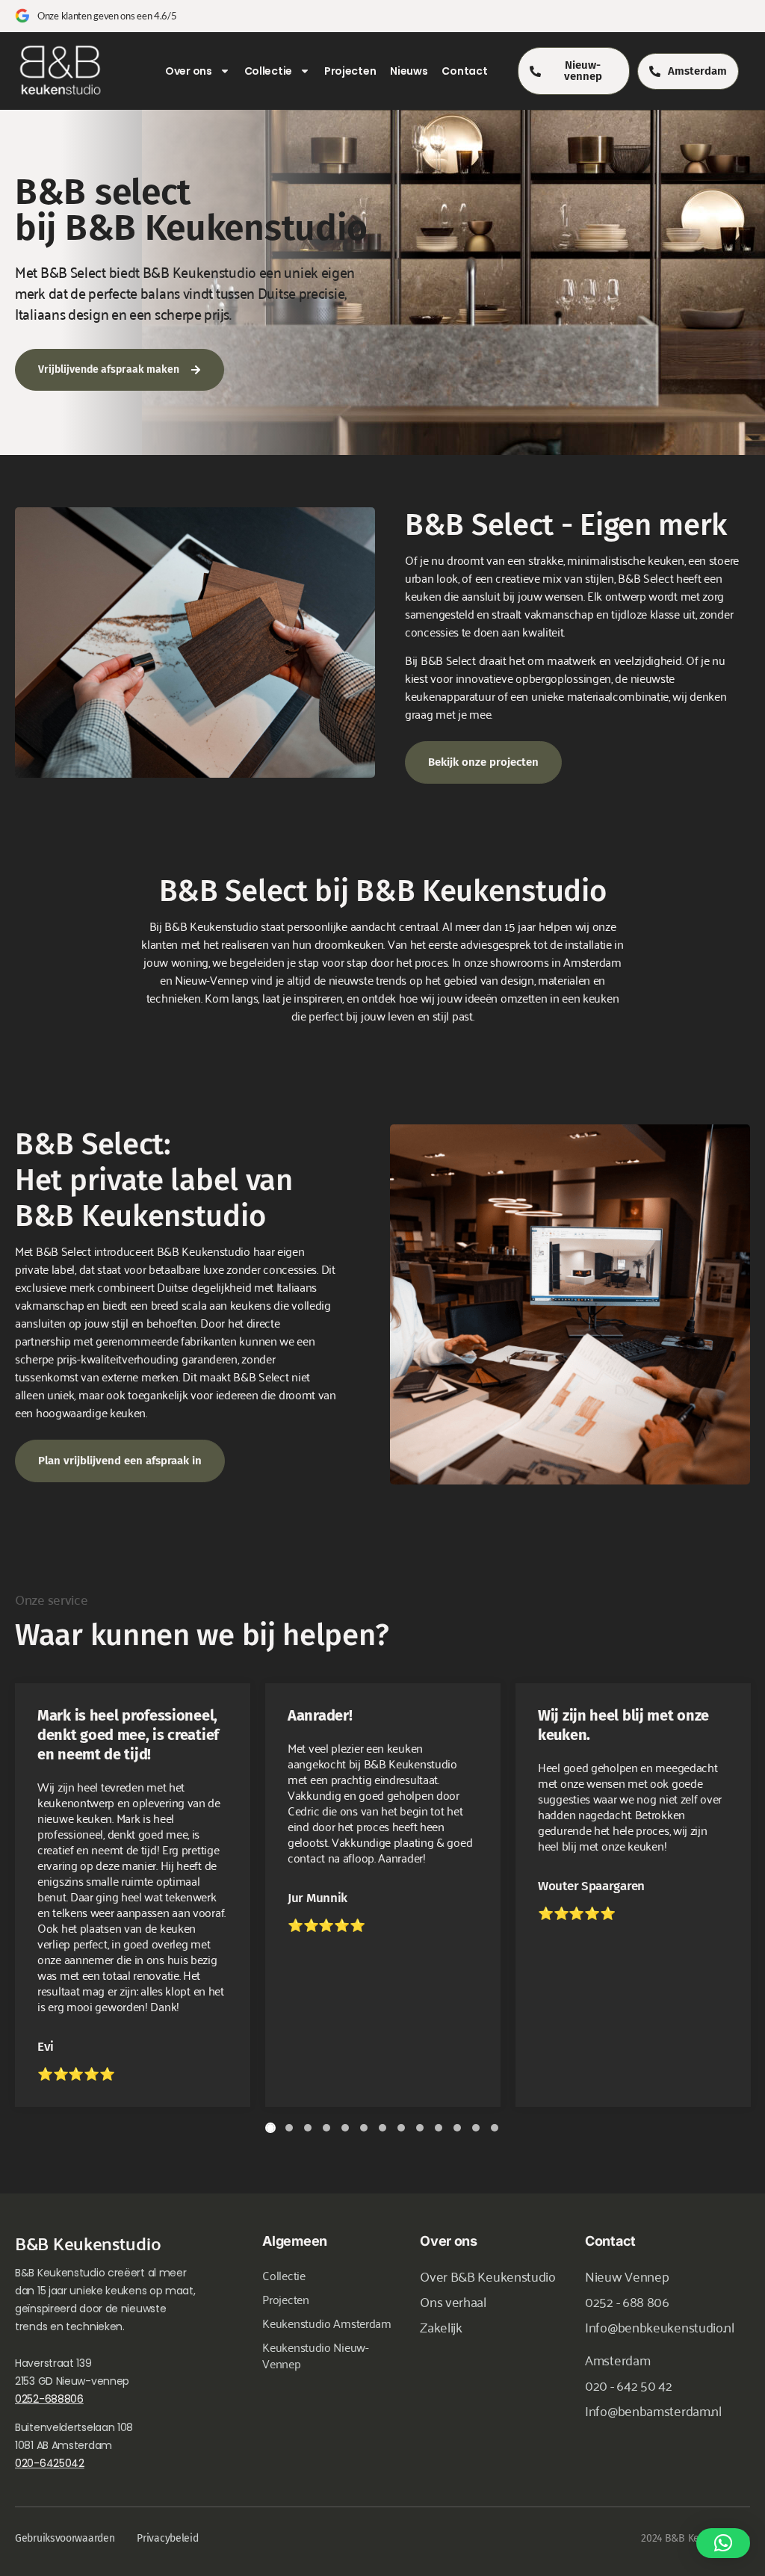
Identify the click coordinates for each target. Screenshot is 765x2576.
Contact (464, 71)
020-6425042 (50, 2463)
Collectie (268, 71)
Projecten (350, 71)
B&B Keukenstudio (88, 2243)
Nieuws (409, 71)
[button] (723, 2543)
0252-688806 (49, 2399)
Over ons (189, 71)
